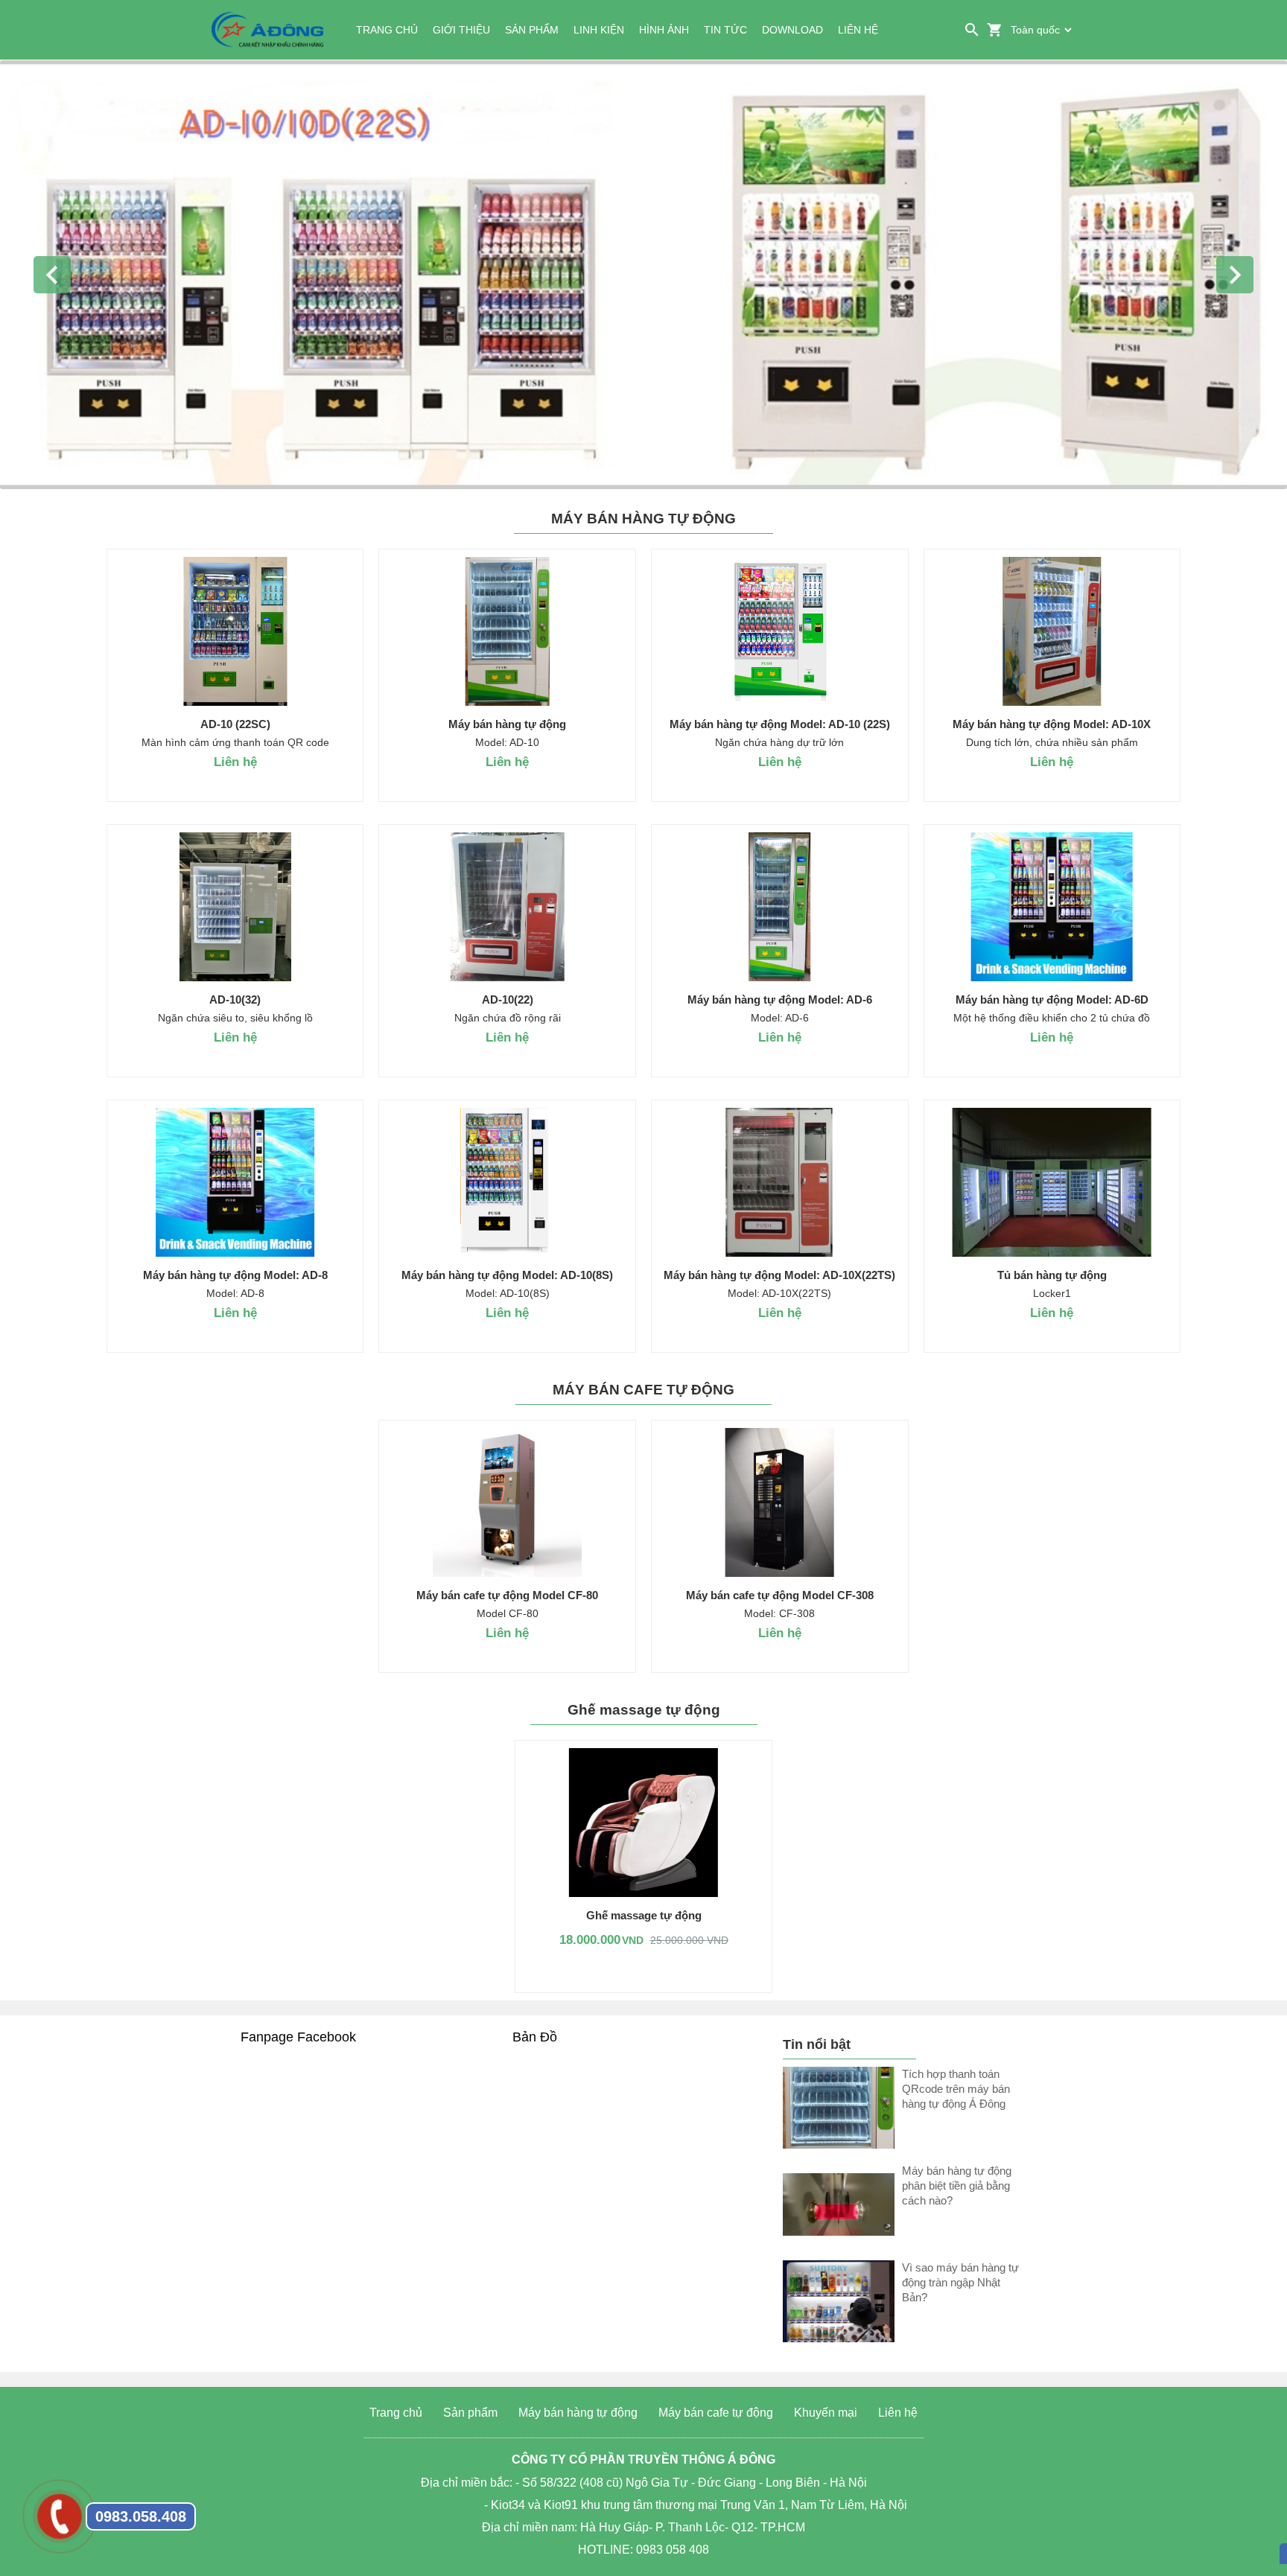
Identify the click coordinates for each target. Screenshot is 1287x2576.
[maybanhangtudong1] (643, 275)
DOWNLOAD (792, 30)
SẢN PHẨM (532, 30)
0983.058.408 (141, 2516)
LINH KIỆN (599, 30)
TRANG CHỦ (387, 30)
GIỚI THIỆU (461, 30)
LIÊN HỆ (858, 30)
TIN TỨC (725, 30)
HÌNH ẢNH (664, 30)
